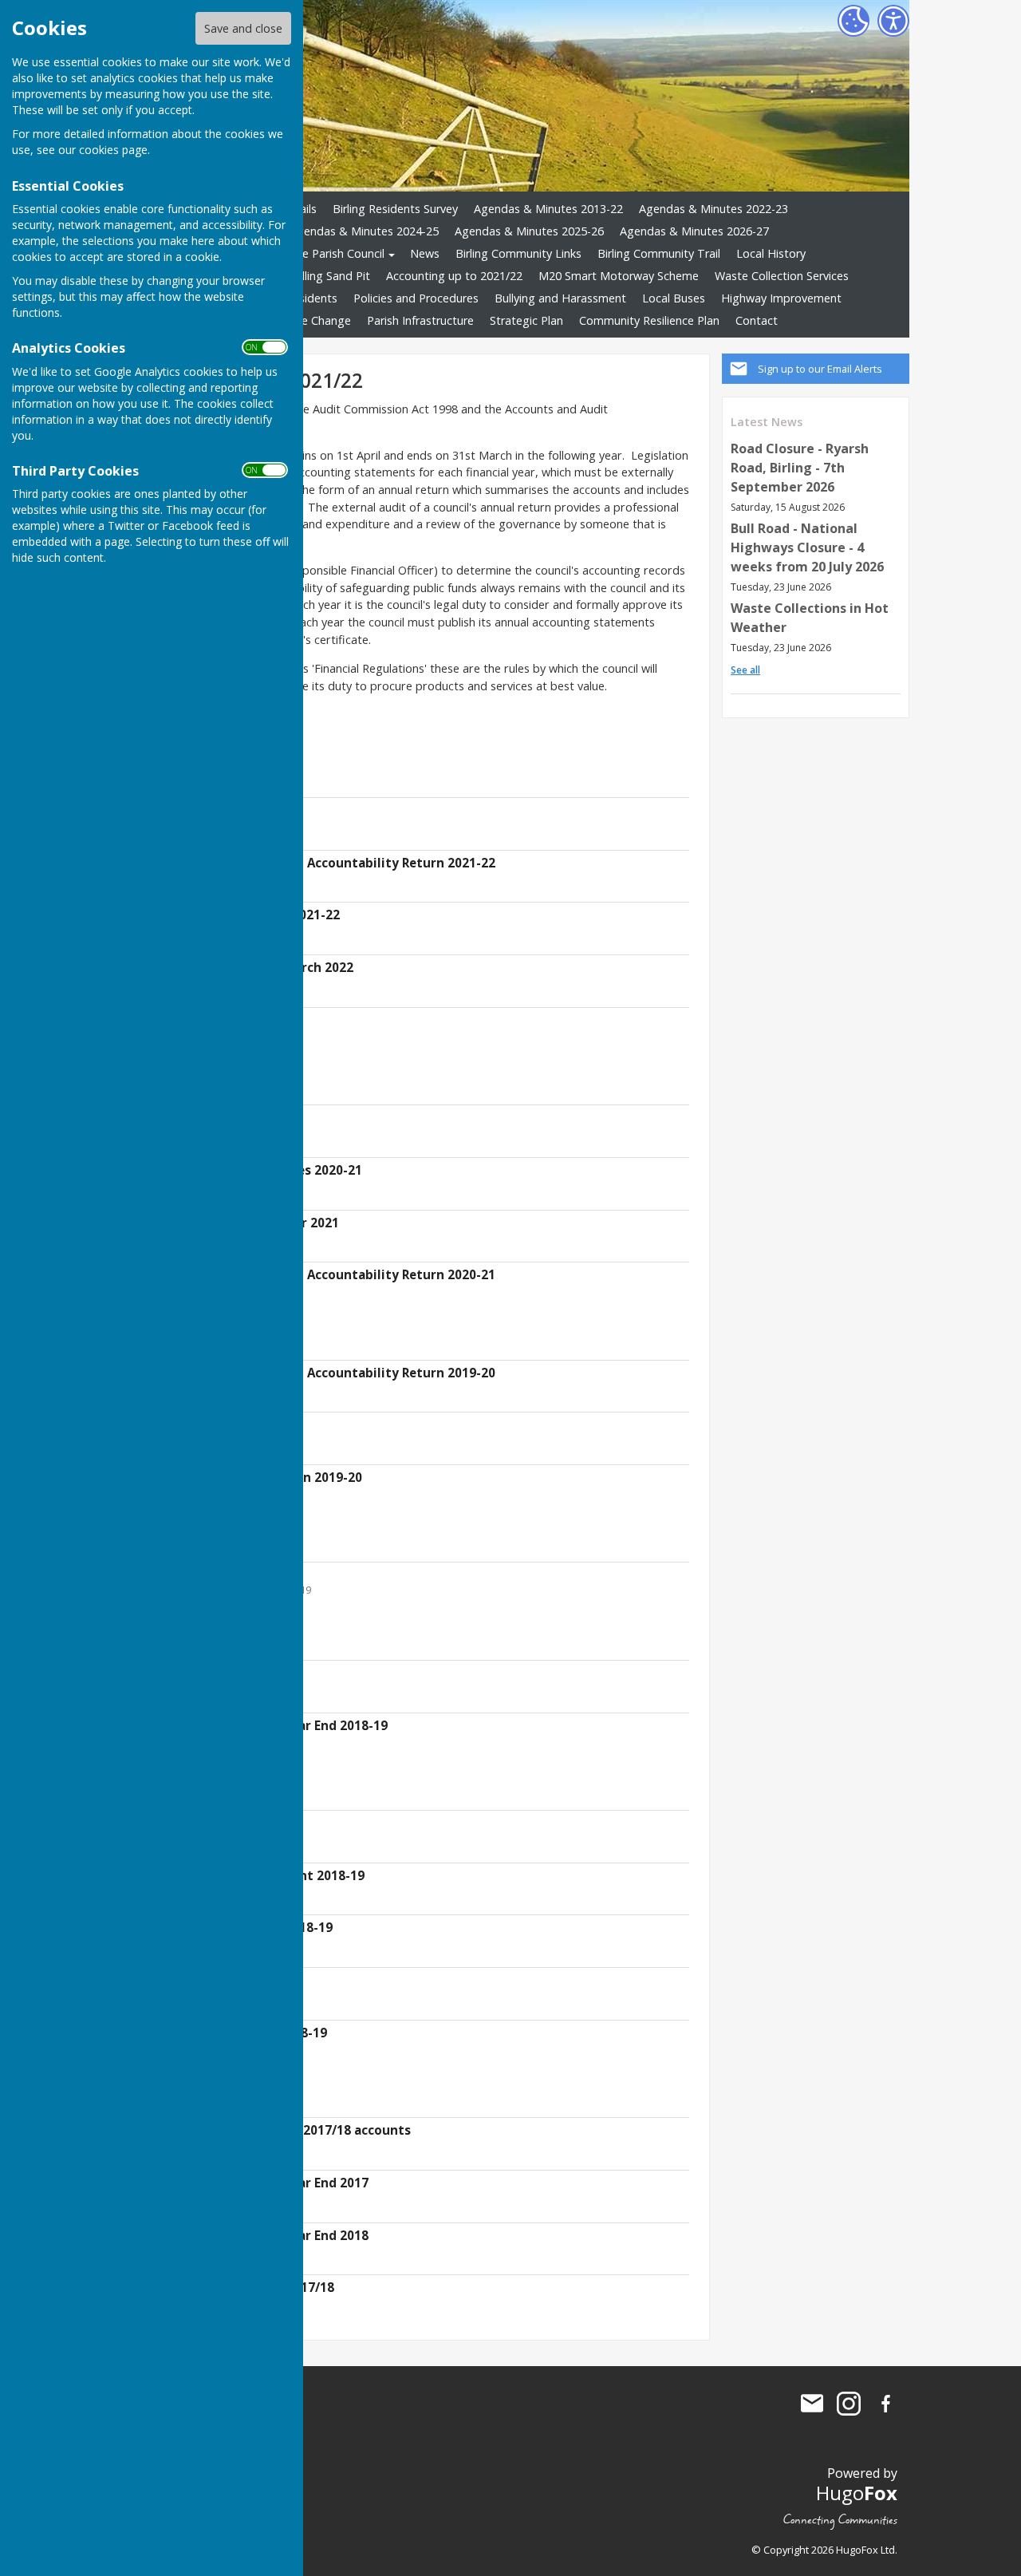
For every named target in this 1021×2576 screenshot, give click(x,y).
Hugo (857, 2493)
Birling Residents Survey (395, 209)
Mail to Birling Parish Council (812, 2404)
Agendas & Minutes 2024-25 (364, 231)
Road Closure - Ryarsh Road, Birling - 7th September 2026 (800, 468)
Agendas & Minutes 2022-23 (714, 209)
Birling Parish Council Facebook (885, 2404)
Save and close (243, 28)
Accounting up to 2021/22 (454, 276)
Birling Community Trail (659, 253)
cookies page (113, 150)
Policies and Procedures (416, 298)
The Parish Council (336, 253)
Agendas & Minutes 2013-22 (548, 209)
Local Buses (674, 298)
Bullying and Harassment (560, 298)
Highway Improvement (781, 298)
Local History (771, 253)
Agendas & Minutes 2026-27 (694, 231)
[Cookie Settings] (853, 21)
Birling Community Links (518, 253)
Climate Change (309, 320)
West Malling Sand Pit (313, 276)
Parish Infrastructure (420, 320)
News (425, 253)
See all (745, 670)
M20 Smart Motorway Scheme (619, 276)
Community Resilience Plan (649, 320)
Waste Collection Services (782, 276)
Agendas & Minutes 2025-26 (529, 231)
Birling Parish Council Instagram (849, 2404)
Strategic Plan (526, 320)
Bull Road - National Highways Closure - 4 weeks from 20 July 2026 (807, 547)
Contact (757, 320)
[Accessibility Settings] (893, 21)
